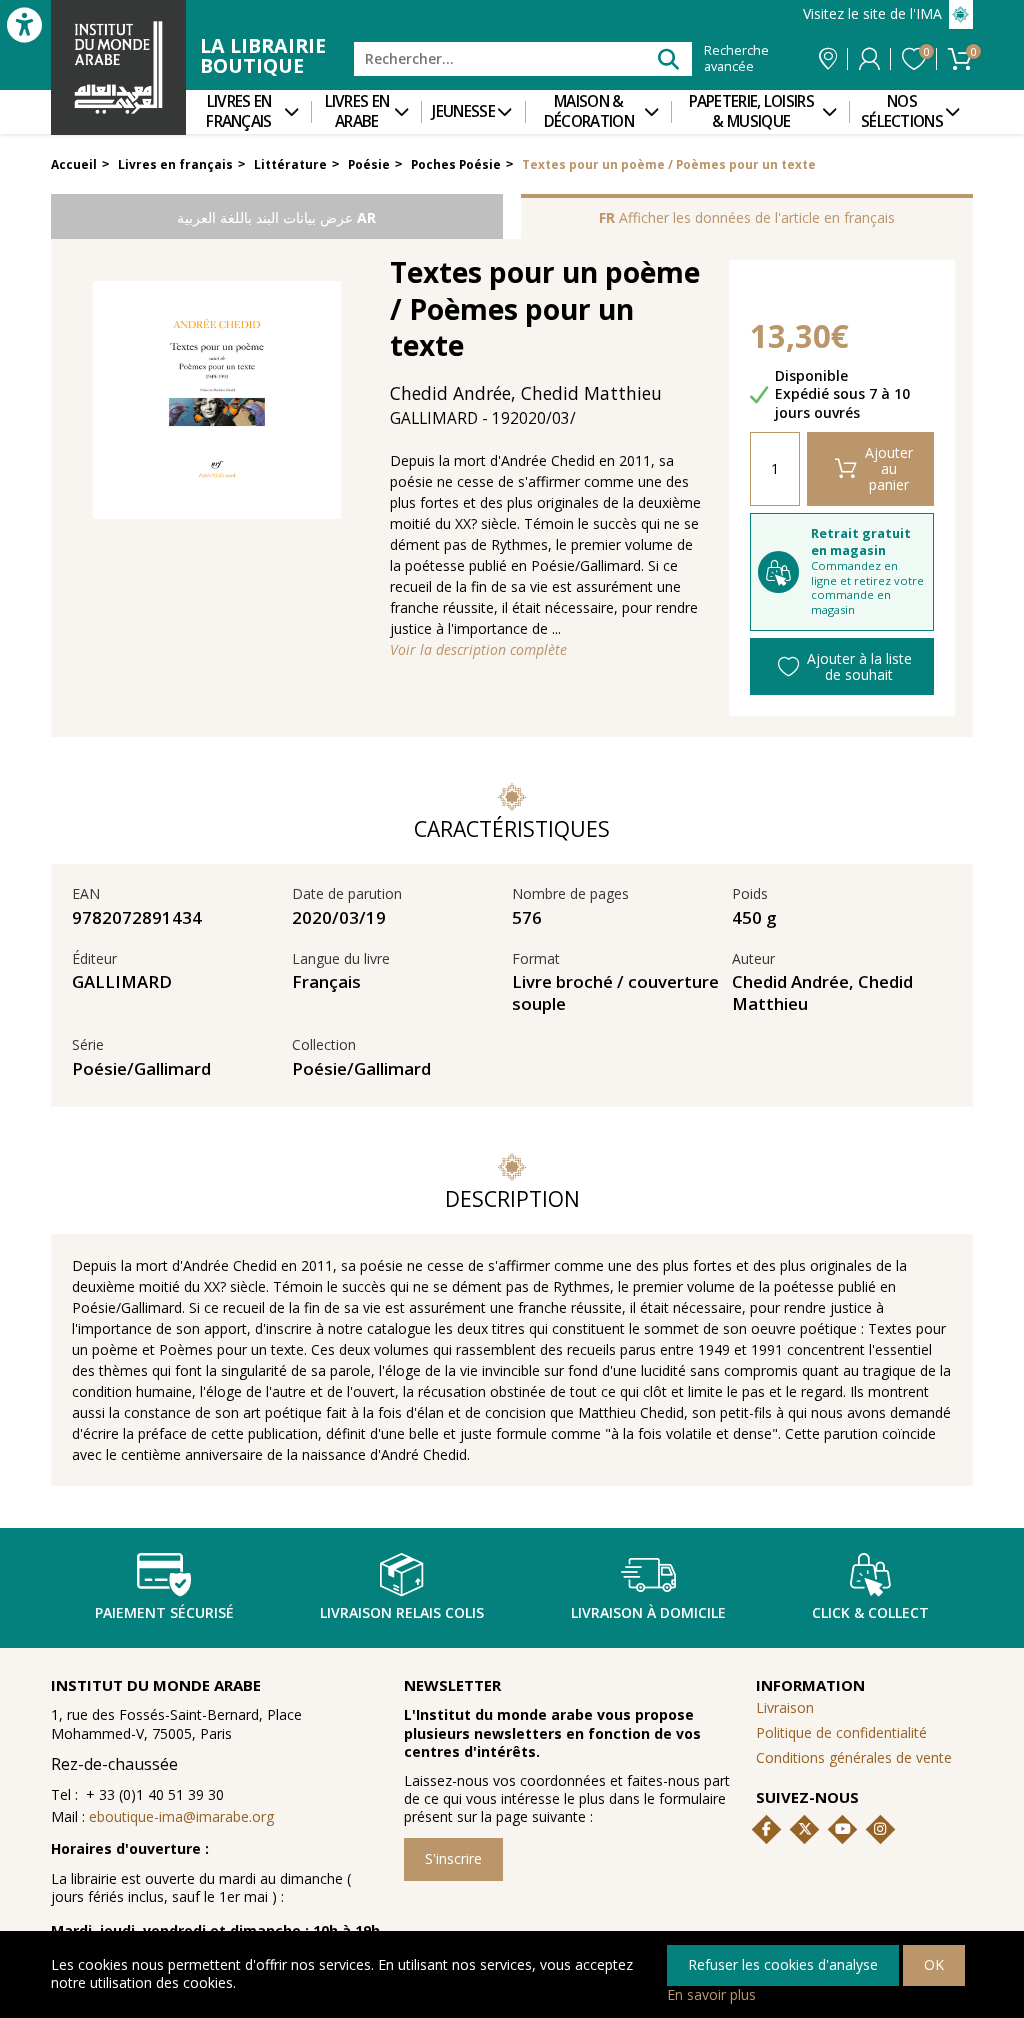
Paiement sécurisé (164, 1612)
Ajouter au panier (889, 468)
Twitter (805, 1829)
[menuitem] (248, 112)
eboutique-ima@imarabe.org (181, 1816)
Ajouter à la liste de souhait (859, 666)
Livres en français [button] (238, 111)
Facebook (767, 1829)
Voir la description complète (478, 650)
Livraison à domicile (648, 1612)
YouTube (843, 1829)
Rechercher (668, 58)
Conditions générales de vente (854, 1757)
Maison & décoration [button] (589, 111)
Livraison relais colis (402, 1612)
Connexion (869, 59)
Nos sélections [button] (902, 111)
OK (934, 1964)
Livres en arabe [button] (357, 111)
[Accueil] (118, 67)
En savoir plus (711, 1994)
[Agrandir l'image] (217, 400)
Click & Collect (870, 1612)
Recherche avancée (736, 59)
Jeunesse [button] (463, 111)
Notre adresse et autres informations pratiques (828, 59)
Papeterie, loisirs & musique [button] (751, 111)
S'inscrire (453, 1858)
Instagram (880, 1829)
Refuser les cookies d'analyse (783, 1964)
